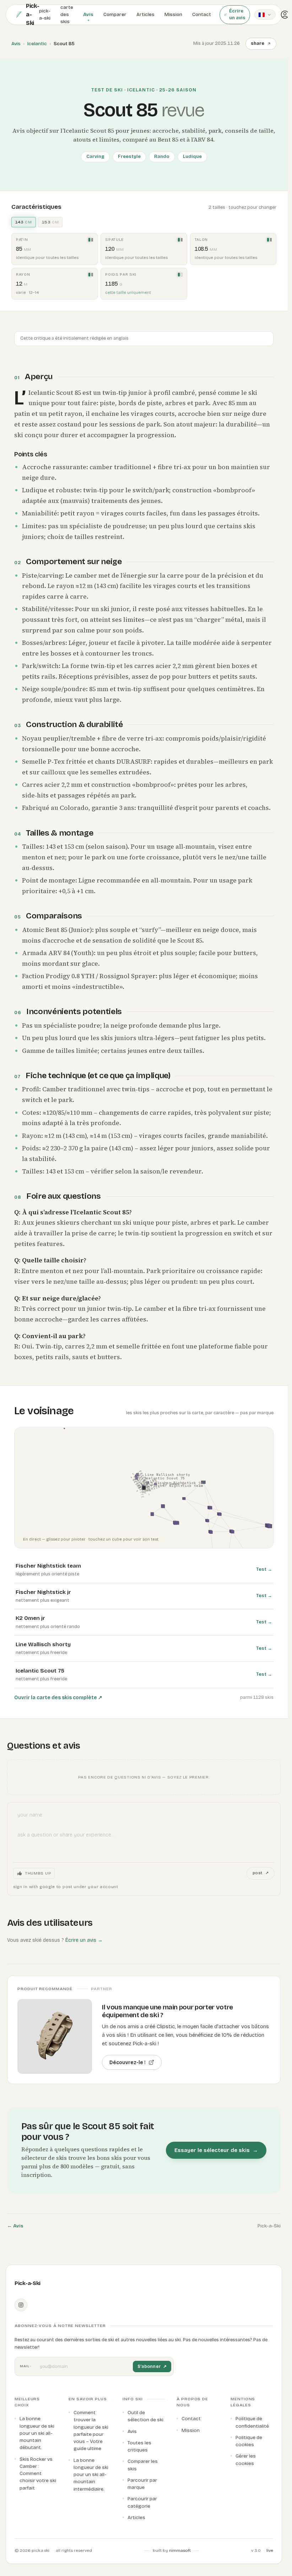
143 (24, 222)
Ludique (192, 157)
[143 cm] (89, 240)
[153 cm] (92, 240)
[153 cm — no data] (182, 275)
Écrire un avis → (84, 1940)
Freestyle (129, 157)
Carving (95, 157)
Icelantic (37, 44)
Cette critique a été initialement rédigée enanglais (74, 338)
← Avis (15, 2226)
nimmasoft (180, 2550)
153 (50, 222)
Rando (162, 157)
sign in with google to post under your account (66, 1887)
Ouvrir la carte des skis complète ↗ (58, 1698)
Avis (16, 44)
